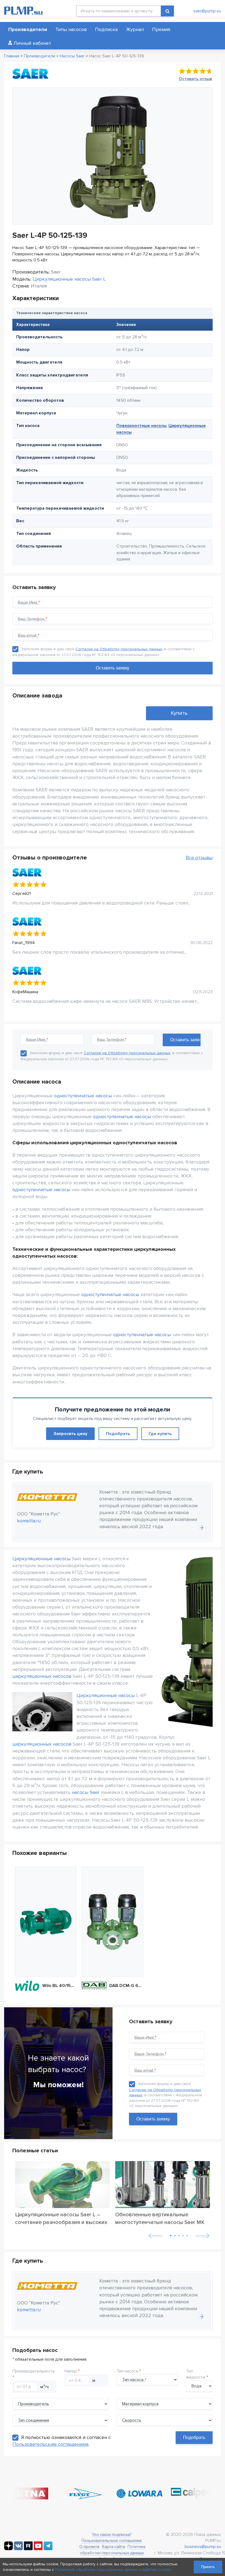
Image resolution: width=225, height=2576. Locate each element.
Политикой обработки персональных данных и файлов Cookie (113, 2570)
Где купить (160, 1434)
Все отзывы (199, 858)
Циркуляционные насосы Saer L (69, 279)
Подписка (106, 29)
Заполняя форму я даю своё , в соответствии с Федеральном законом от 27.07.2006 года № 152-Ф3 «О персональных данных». (165, 2095)
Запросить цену (70, 1434)
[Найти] (167, 11)
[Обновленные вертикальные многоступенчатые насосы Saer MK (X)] (163, 2185)
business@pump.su (203, 2547)
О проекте (89, 2547)
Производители (28, 29)
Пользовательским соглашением (50, 2444)
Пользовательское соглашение (112, 2541)
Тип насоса (127, 2371)
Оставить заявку (153, 2119)
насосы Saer (86, 1792)
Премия (161, 29)
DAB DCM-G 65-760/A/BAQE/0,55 (126, 1986)
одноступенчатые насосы (83, 1096)
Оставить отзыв (196, 79)
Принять (208, 2567)
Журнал (135, 29)
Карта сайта (114, 2547)
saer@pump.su (207, 11)
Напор (71, 2371)
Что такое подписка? (112, 2535)
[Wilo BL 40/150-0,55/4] (46, 1922)
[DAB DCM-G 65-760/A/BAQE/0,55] (112, 1922)
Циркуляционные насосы (41, 1559)
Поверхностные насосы (141, 426)
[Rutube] (28, 2549)
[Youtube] (38, 2549)
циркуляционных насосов (42, 1676)
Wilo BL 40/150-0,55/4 (59, 1986)
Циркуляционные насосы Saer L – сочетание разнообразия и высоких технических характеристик (61, 2218)
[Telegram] (48, 2549)
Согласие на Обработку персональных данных (119, 649)
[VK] (18, 2549)
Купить (179, 713)
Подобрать (118, 1434)
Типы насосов (71, 29)
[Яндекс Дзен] (9, 2549)
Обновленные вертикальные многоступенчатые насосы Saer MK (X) (160, 2218)
